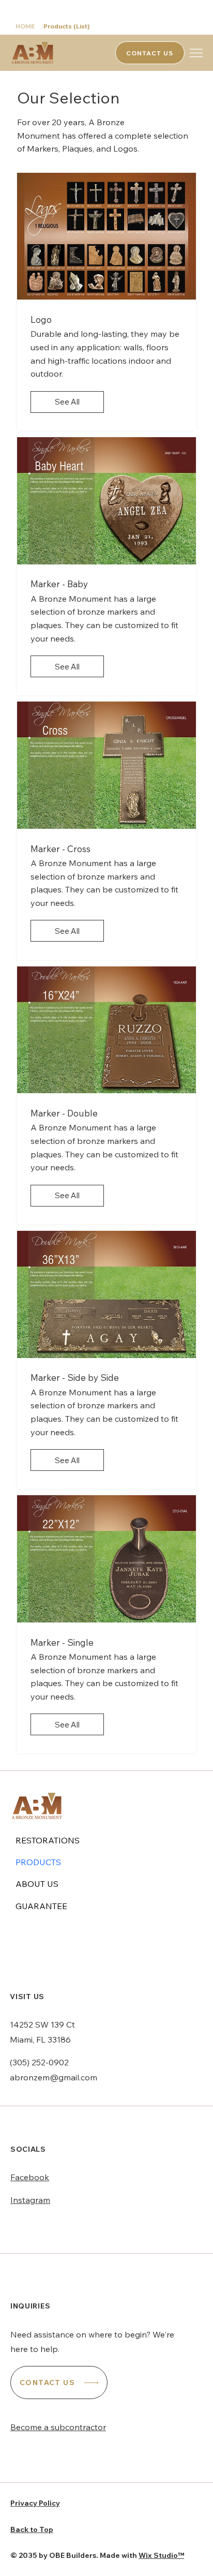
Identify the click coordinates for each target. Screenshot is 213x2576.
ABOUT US (37, 1884)
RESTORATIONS (48, 1840)
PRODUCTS (38, 1862)
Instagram (30, 2200)
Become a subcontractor (58, 2427)
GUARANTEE (41, 1906)
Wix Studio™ (161, 2555)
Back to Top (32, 2529)
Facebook (30, 2177)
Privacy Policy (35, 2503)
